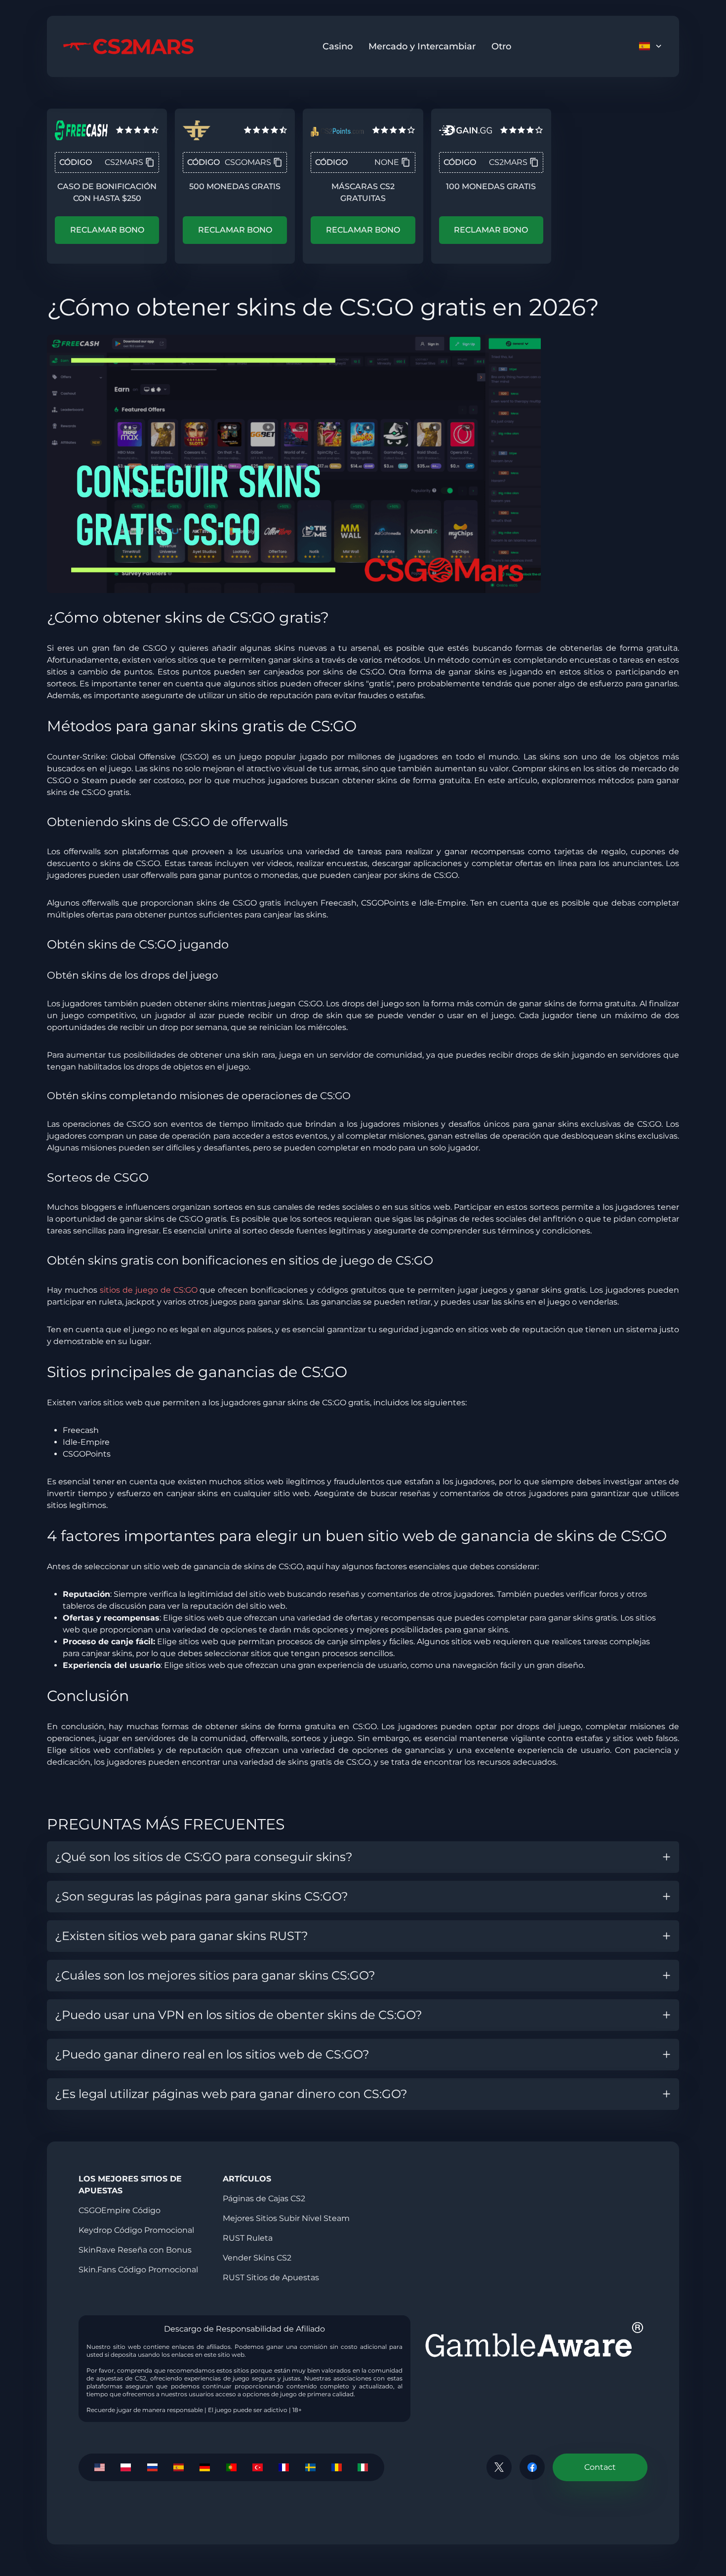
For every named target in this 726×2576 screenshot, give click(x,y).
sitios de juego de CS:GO (149, 1290)
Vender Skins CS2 (257, 2258)
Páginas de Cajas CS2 (264, 2199)
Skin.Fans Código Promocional (138, 2270)
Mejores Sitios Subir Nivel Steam (286, 2218)
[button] (363, 1857)
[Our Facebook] (532, 2467)
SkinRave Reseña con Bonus (135, 2250)
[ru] (152, 2467)
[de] (205, 2467)
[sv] (310, 2467)
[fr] (284, 2467)
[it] (363, 2467)
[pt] (231, 2467)
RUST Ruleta (248, 2238)
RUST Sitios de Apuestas (271, 2278)
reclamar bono (107, 230)
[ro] (337, 2467)
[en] (100, 2467)
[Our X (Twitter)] (499, 2467)
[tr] (258, 2467)
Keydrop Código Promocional (136, 2230)
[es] (179, 2467)
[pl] (126, 2467)
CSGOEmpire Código (120, 2210)
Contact (600, 2467)
